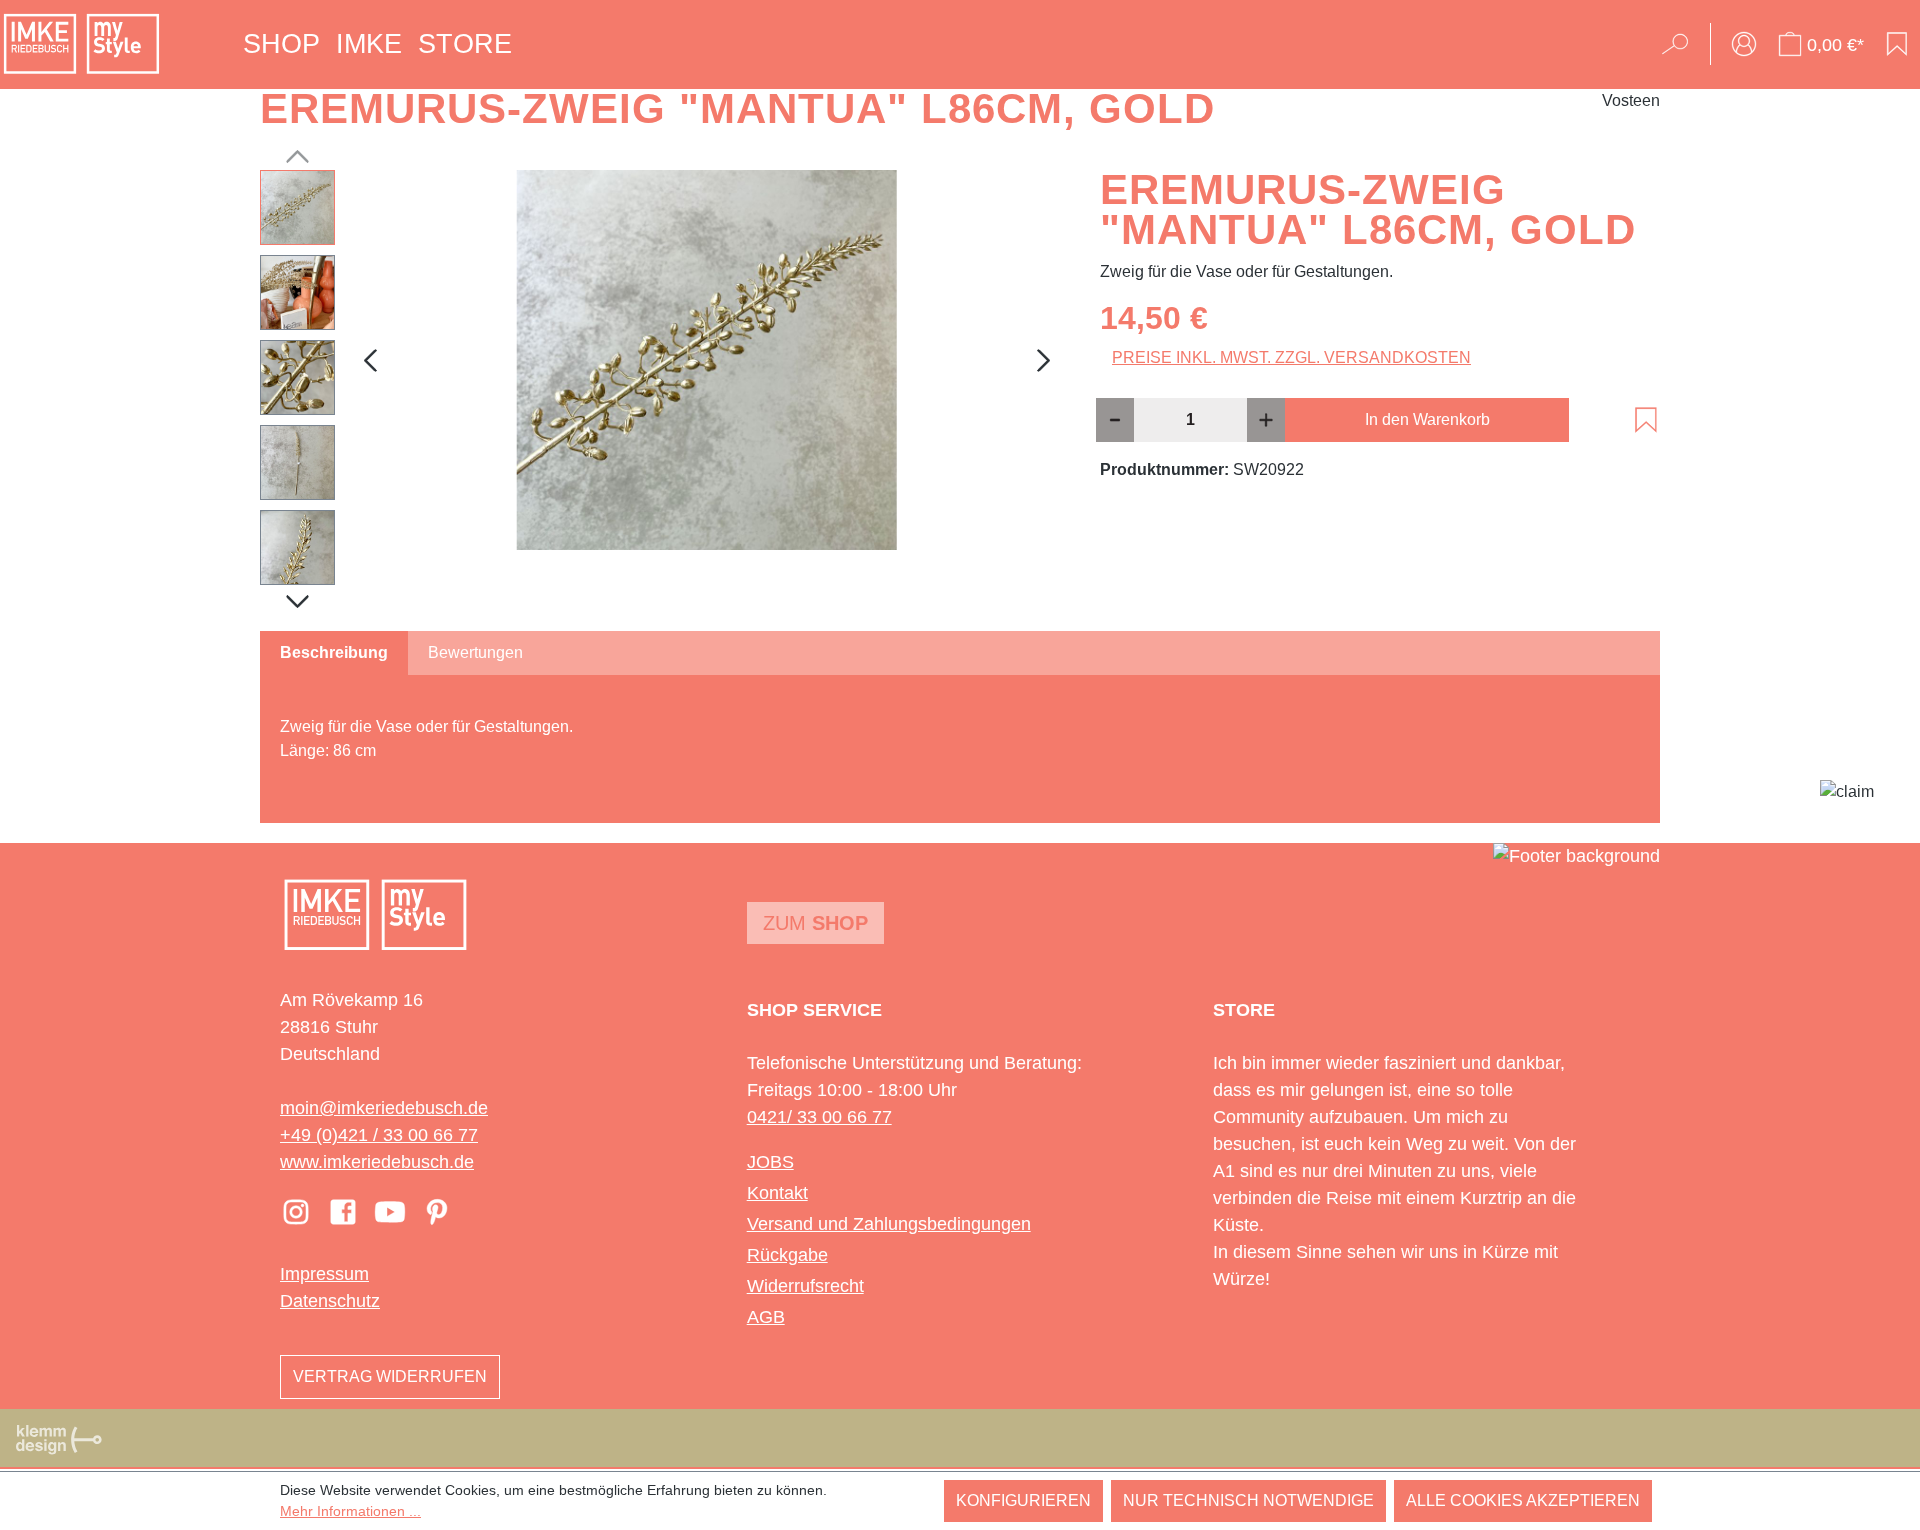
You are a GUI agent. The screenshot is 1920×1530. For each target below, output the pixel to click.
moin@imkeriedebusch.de (384, 1108)
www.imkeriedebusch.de (377, 1162)
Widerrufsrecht (805, 1286)
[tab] (334, 653)
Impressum (324, 1274)
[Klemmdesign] (59, 1439)
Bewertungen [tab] (475, 652)
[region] (660, 382)
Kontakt (777, 1193)
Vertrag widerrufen (390, 1376)
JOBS (770, 1162)
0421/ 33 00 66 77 (819, 1117)
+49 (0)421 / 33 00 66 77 (379, 1135)
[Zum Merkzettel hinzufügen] (1646, 420)
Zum (815, 923)
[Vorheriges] (370, 359)
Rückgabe (787, 1255)
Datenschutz (330, 1301)
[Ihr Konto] (1744, 44)
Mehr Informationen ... (350, 1511)
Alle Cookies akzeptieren (1523, 1500)
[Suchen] (1681, 44)
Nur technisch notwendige (1248, 1500)
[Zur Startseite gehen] (81, 44)
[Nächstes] (1044, 359)
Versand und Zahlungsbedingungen (889, 1224)
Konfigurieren (1023, 1500)
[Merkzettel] (1897, 44)
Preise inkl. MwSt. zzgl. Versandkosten (1291, 357)
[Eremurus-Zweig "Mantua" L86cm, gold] (707, 360)
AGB (766, 1317)
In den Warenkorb (1427, 419)
